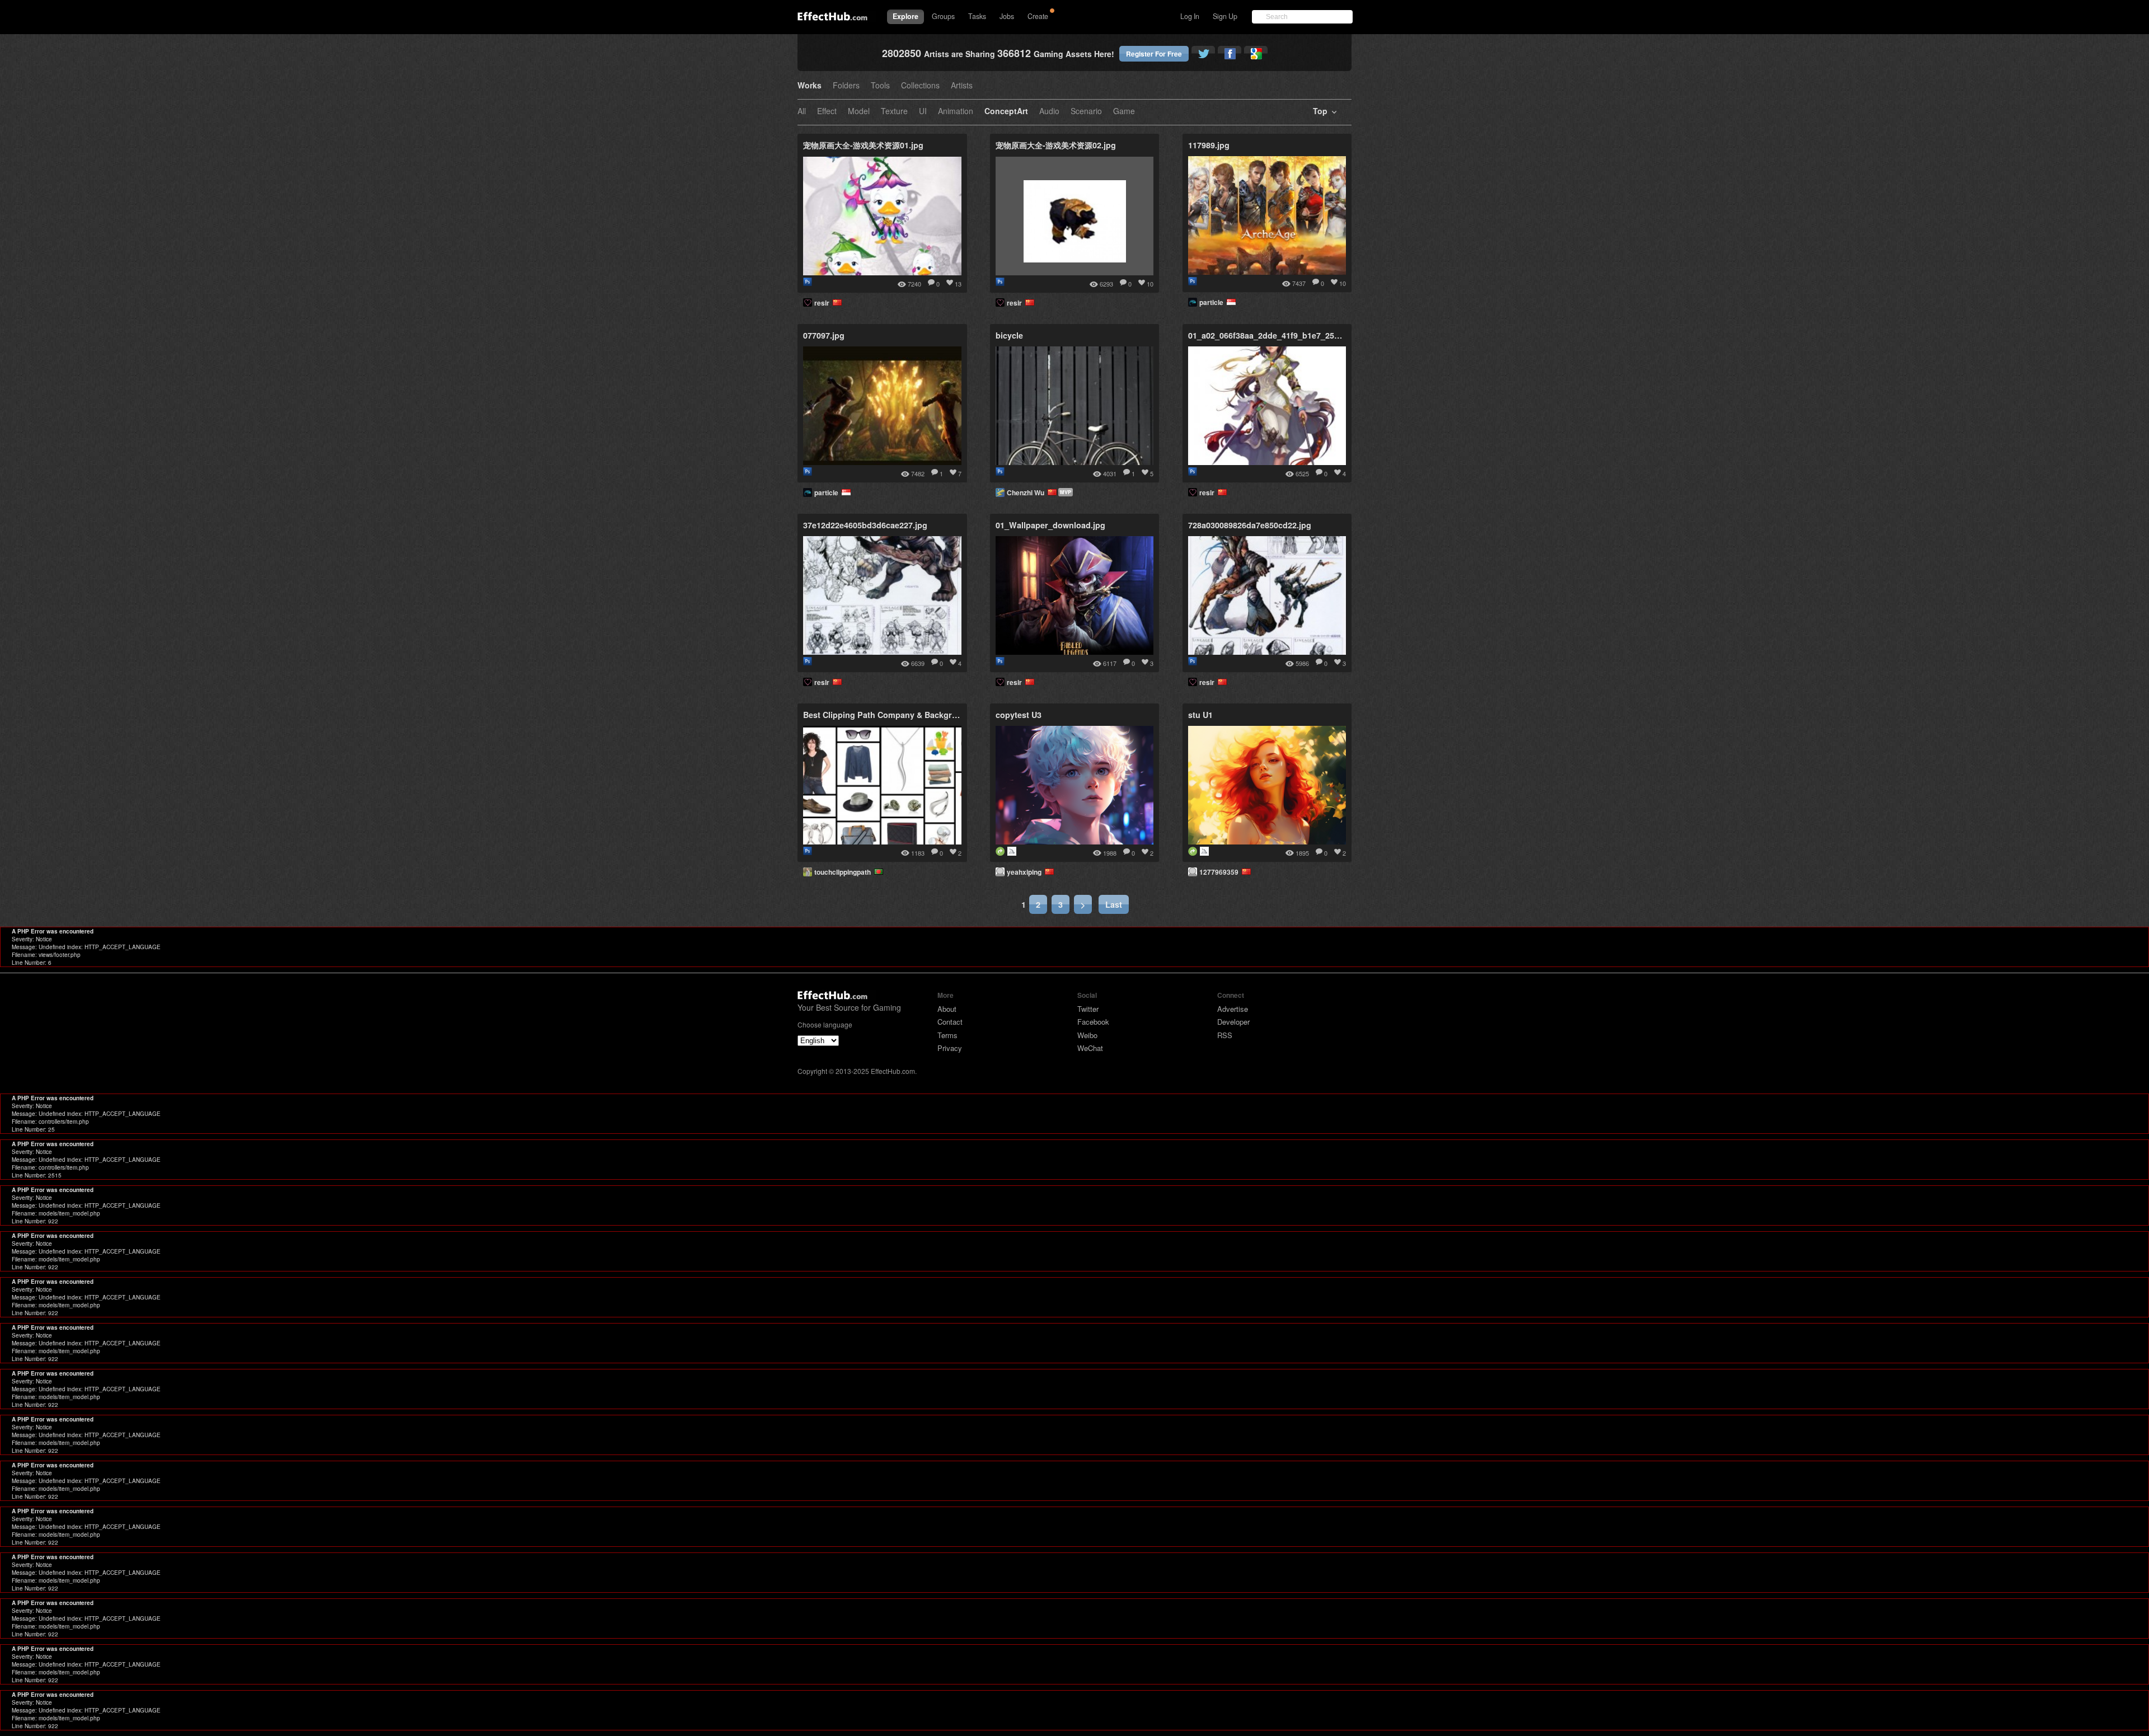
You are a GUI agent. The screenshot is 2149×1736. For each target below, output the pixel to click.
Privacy (950, 1048)
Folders (846, 86)
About (947, 1009)
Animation (956, 112)
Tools (880, 86)
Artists (962, 86)
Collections (920, 86)
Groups (943, 16)
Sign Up (1225, 16)
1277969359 (1221, 872)
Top (1320, 112)
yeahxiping (1026, 872)
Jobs (1007, 16)
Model (859, 112)
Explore (905, 16)
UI (923, 112)
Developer (1233, 1022)
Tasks (977, 16)
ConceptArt (1006, 112)
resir (824, 303)
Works (810, 86)
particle (1213, 302)
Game (1124, 112)
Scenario (1086, 112)
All (802, 112)
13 (958, 284)
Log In (1190, 16)
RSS (1225, 1035)
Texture (894, 112)
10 (1150, 284)
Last (1114, 904)
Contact (950, 1022)
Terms (947, 1035)
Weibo (1087, 1035)
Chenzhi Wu (1027, 492)
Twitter (1088, 1009)
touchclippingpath (844, 872)
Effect (827, 112)
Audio (1049, 112)
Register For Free (1154, 54)
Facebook (1093, 1022)
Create (1038, 16)
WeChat (1090, 1048)
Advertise (1233, 1009)
